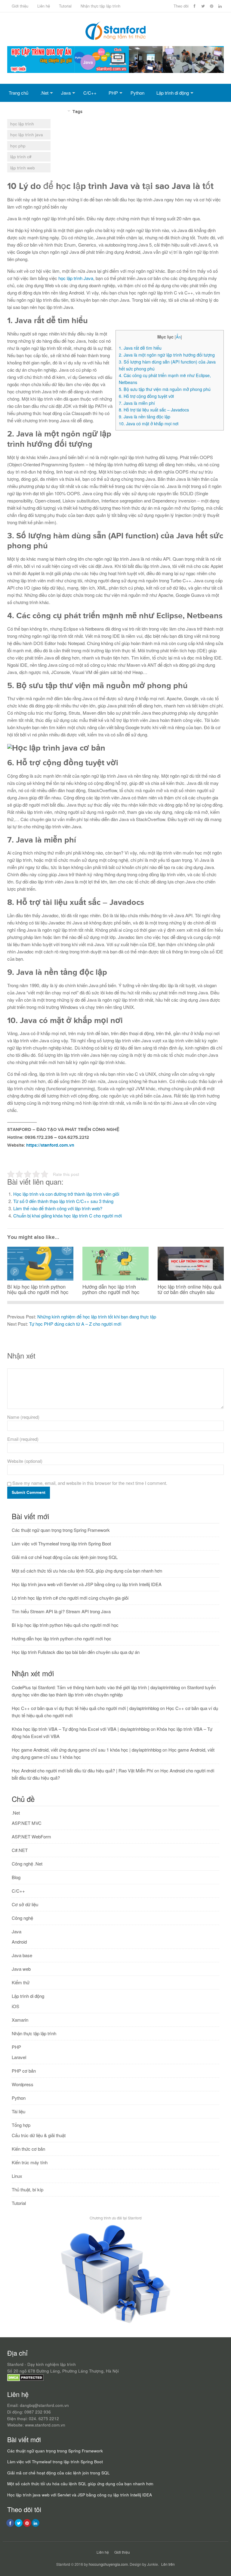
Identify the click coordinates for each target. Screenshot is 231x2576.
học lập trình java (27, 135)
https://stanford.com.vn (50, 1145)
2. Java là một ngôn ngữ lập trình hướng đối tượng (167, 355)
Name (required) (23, 1417)
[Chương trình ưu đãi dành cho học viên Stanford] (116, 2323)
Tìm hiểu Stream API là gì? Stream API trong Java (61, 1611)
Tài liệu (18, 2111)
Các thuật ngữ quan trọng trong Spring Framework (61, 1530)
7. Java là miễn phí (137, 403)
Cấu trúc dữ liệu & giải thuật (39, 2135)
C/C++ (90, 93)
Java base (22, 1955)
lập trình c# (21, 157)
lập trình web (23, 168)
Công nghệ (22, 1918)
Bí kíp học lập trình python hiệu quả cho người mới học (65, 1625)
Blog (16, 1877)
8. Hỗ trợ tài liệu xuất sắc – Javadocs (154, 410)
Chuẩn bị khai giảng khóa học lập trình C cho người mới (68, 1216)
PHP (113, 93)
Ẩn (178, 337)
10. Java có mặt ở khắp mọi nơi (149, 424)
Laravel (19, 2057)
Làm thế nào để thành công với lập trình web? (58, 1208)
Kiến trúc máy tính (30, 2162)
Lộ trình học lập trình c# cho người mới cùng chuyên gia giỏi (70, 1598)
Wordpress (23, 2084)
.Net (44, 93)
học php (18, 146)
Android (19, 1942)
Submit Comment (29, 1493)
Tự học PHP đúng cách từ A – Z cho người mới (75, 1324)
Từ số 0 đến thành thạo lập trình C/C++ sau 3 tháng (63, 1201)
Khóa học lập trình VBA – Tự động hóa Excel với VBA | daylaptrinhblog (81, 1729)
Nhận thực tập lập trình (100, 6)
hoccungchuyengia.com (108, 2564)
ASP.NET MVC (27, 1823)
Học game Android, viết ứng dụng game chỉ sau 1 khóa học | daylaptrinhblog (86, 1750)
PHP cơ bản (24, 2071)
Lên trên (168, 2564)
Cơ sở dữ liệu (22, 111)
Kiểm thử (21, 1982)
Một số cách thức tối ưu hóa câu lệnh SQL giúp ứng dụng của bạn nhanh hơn (87, 1571)
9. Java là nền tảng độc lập (145, 417)
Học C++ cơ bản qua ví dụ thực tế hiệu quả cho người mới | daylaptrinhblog (85, 1708)
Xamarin (20, 2020)
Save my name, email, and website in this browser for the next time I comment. (90, 1483)
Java (66, 93)
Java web (21, 1969)
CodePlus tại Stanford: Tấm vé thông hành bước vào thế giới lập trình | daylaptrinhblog (96, 1687)
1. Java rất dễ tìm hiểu (140, 348)
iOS (15, 2006)
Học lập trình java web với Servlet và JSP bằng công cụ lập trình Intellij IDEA (87, 1584)
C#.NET (20, 1850)
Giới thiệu (20, 6)
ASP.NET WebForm (31, 1836)
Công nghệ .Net (27, 1864)
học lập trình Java (76, 278)
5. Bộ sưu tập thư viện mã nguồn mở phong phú (165, 389)
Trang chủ (18, 93)
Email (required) (23, 1439)
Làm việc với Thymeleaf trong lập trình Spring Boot (61, 1543)
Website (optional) (25, 1461)
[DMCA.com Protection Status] (25, 2380)
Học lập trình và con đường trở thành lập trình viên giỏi (66, 1194)
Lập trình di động (173, 93)
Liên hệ (44, 6)
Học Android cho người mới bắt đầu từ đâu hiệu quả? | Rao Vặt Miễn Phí (82, 1770)
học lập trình (22, 124)
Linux (17, 2176)
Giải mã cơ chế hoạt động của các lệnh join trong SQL (65, 1557)
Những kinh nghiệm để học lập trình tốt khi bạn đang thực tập (97, 1316)
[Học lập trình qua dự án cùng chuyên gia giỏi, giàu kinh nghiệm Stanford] (115, 71)
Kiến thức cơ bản (28, 2149)
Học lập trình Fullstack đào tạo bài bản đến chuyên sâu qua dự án (76, 1652)
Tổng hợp (57, 111)
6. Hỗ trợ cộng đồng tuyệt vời (146, 396)
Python (137, 93)
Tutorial (65, 6)
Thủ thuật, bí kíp (28, 2189)
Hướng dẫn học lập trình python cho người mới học (62, 1638)
